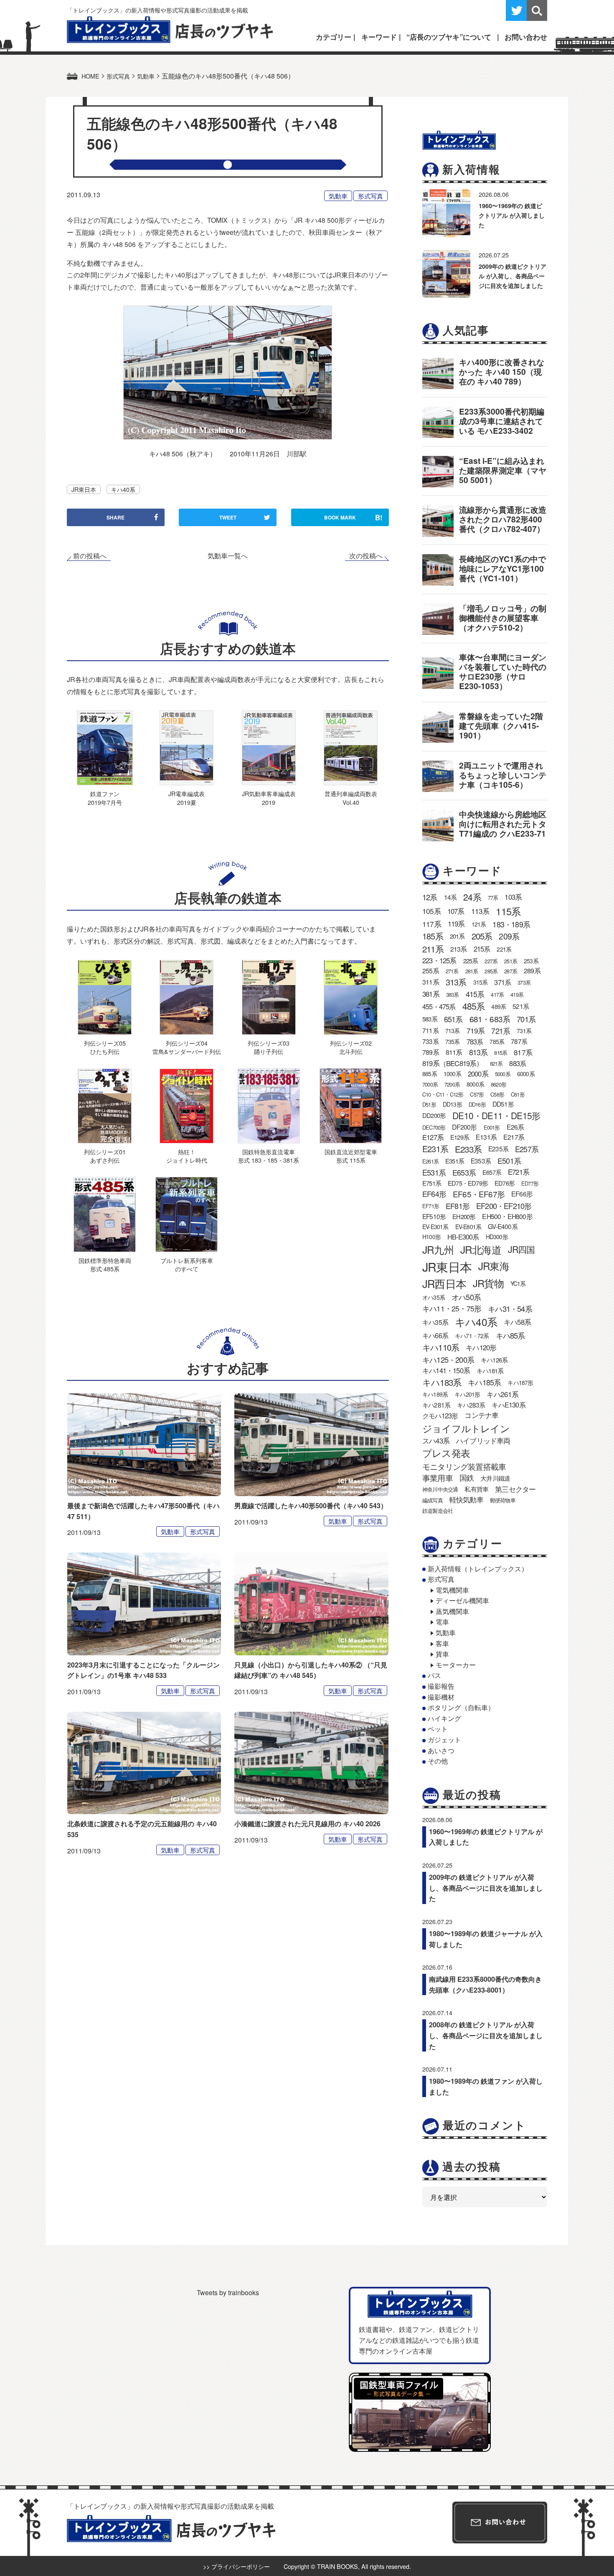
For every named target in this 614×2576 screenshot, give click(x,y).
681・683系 (490, 1019)
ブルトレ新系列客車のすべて (187, 1264)
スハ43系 (436, 1441)
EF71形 (431, 1206)
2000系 (478, 1074)
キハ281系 (436, 1405)
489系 (499, 1006)
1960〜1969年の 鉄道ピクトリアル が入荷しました (512, 215)
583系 (430, 1019)
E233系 (468, 1149)
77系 (493, 897)
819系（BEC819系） (453, 1063)
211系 (433, 949)
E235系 (498, 1148)
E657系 (492, 1172)
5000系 (503, 1074)
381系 (431, 994)
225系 (471, 961)
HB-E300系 (463, 1237)
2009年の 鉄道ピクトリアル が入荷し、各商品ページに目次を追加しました (513, 276)
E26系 (515, 1127)
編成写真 (433, 1500)
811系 (454, 1052)
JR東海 (494, 1266)
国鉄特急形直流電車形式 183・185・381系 (269, 1156)
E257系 (527, 1149)
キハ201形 (467, 1394)
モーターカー (456, 1665)
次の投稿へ (366, 556)
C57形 (477, 1094)
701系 (526, 1019)
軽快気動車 (466, 1499)
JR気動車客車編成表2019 (269, 798)
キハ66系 (435, 1335)
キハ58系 (517, 1322)
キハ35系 (435, 1322)
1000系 (452, 1074)
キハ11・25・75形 (452, 1308)
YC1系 (518, 1283)
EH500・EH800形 (507, 1216)
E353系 (481, 1161)
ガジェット (444, 1740)
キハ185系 (484, 1382)
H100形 (431, 1237)
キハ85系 (510, 1335)
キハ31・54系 (510, 1308)
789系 (431, 1052)
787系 (519, 1041)
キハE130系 (508, 1405)
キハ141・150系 (446, 1370)
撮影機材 (441, 1697)
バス (434, 1675)
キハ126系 (494, 1360)
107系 (456, 911)
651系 (453, 1019)
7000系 (430, 1084)
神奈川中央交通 (440, 1489)
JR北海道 (481, 1249)
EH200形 (464, 1216)
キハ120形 (481, 1347)
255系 (431, 971)
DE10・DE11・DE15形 (496, 1115)
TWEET (228, 517)
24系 (472, 897)
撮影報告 (441, 1686)
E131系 (486, 1137)
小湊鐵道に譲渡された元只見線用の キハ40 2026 (307, 1824)
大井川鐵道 (495, 1478)
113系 (480, 911)
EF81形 (458, 1206)
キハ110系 (441, 1347)
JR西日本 (444, 1283)
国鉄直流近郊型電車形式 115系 (351, 1156)
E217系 (514, 1137)
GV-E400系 (503, 1226)
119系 (456, 924)
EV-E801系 (468, 1227)
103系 (513, 897)
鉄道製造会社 (438, 1511)
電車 (442, 1622)
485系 (474, 1006)
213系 (459, 949)
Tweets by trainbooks (228, 2292)
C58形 (497, 1094)
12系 (430, 897)
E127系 (433, 1137)
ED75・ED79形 (468, 1183)
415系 (475, 994)
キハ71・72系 (472, 1336)
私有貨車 (476, 1489)
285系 (491, 971)
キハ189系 (435, 1394)
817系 (523, 1052)
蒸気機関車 (452, 1611)
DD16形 (477, 1104)
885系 (430, 1074)
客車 (442, 1643)
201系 (457, 936)
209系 (509, 936)
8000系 (475, 1084)
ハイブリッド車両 (483, 1441)
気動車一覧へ (228, 556)
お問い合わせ (526, 37)
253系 (531, 961)
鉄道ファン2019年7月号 (105, 798)
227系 (491, 961)
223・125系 (439, 960)
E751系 (432, 1183)
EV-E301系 (435, 1227)
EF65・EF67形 (479, 1194)
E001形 (492, 1127)
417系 (497, 994)
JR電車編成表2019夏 (186, 798)
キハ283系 (471, 1405)
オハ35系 (434, 1297)
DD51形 (503, 1104)
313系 (456, 982)
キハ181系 (490, 1371)
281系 (472, 971)
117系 (432, 924)
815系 (501, 1053)
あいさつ (441, 1750)
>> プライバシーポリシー (236, 2566)
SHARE (115, 517)
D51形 (429, 1104)
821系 (496, 1063)
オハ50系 (466, 1297)
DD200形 (434, 1115)
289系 (532, 971)
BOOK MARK (353, 517)
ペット (438, 1729)
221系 (504, 949)
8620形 (499, 1084)
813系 (478, 1052)
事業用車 (438, 1478)
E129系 (460, 1137)
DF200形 (464, 1127)
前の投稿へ (90, 556)
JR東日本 (84, 489)
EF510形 (434, 1216)
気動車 (338, 196)
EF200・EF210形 (504, 1206)
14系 (450, 897)
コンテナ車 (481, 1415)
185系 (433, 936)
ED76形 (505, 1183)
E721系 (519, 1172)
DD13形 (452, 1104)
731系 (524, 1031)
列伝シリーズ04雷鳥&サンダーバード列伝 (187, 1047)
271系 (452, 971)
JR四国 (521, 1249)
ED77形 (530, 1183)
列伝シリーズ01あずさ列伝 (105, 1156)
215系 (482, 949)
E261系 (430, 1161)
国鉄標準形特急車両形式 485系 (105, 1264)
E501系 (509, 1161)
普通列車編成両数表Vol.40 (351, 798)
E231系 (435, 1149)
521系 (521, 1006)
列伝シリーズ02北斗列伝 (351, 1047)
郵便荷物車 (503, 1500)
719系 (476, 1030)
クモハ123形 (440, 1415)
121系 (479, 924)
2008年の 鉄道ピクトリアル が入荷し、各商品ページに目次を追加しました (486, 2035)
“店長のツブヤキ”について (449, 37)
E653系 (464, 1172)
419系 (517, 994)
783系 (475, 1041)
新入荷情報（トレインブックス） (478, 1569)
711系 (430, 1030)
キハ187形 (520, 1382)
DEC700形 (434, 1127)
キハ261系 (502, 1394)
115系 (508, 911)
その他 (438, 1761)
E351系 (455, 1161)
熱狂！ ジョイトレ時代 (187, 1156)
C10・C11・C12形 (443, 1094)
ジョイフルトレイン (466, 1428)
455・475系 (439, 1006)
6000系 (526, 1074)
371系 (502, 982)
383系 (453, 994)
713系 (453, 1031)
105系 (431, 911)
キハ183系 (442, 1382)
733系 (430, 1041)
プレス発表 (446, 1453)
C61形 (518, 1094)
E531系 (434, 1172)
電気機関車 (452, 1590)
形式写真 (370, 196)
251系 (511, 961)
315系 (481, 982)
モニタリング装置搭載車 (464, 1466)
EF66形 (522, 1194)
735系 (453, 1041)
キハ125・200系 (448, 1359)
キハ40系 (123, 489)
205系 (482, 936)
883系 (518, 1063)
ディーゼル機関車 (462, 1600)
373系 (524, 982)
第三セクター (515, 1489)
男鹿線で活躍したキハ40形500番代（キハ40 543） (311, 1506)
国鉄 (467, 1478)
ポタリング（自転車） (461, 1707)
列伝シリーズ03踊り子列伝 (269, 1047)
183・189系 (511, 924)
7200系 (452, 1084)
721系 (501, 1031)
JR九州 (438, 1249)
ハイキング (444, 1718)
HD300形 (497, 1237)
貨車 (442, 1654)
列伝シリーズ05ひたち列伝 (105, 1047)
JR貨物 (488, 1283)
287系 (511, 971)
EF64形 (434, 1194)
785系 (497, 1041)
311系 (431, 982)
